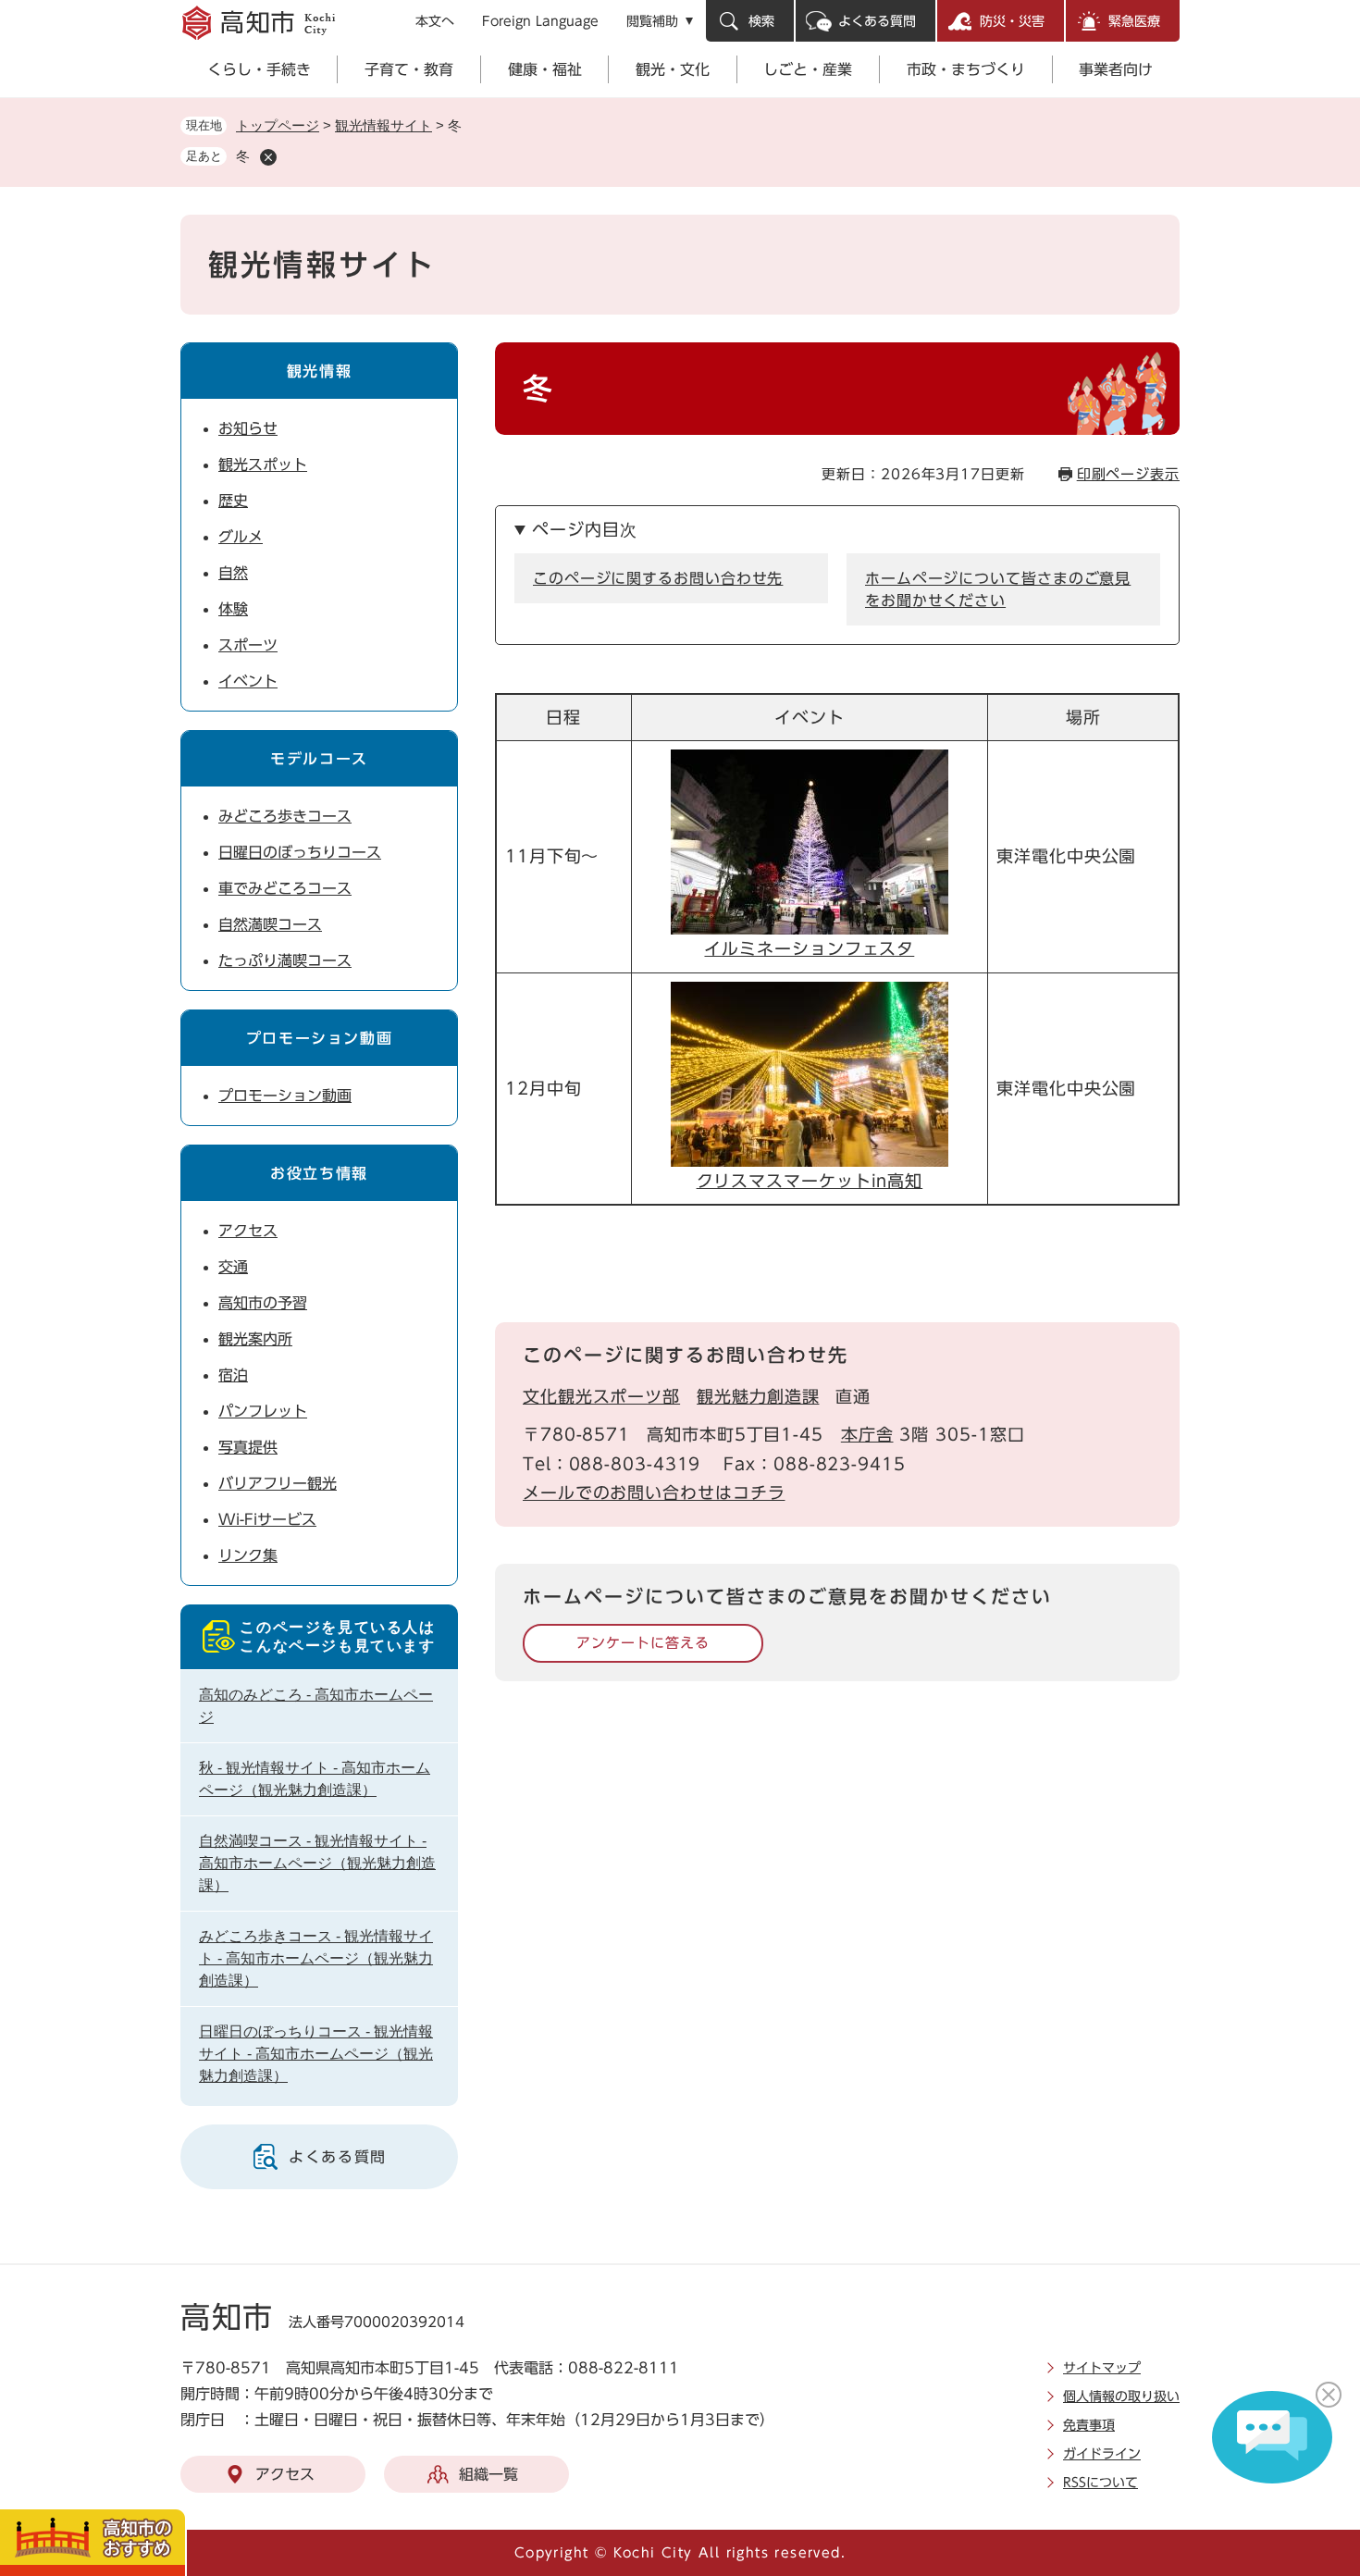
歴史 (233, 501)
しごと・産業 (808, 69)
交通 (233, 1267)
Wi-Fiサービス (267, 1519)
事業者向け (1116, 69)
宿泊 (233, 1375)
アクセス (248, 1231)
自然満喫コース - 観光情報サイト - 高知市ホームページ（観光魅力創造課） (317, 1863)
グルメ (241, 537)
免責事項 (1089, 2425)
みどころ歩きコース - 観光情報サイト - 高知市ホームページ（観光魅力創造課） (316, 1958)
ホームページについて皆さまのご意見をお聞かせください (998, 589)
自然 (233, 573)
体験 (233, 609)
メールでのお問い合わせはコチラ (654, 1492)
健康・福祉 (545, 69)
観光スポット (263, 464)
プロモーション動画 (285, 1096)
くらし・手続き (259, 69)
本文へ (435, 21)
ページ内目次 (584, 529)
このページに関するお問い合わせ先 (658, 578)
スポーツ (248, 645)
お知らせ (248, 428)
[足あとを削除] (268, 157)
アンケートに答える (643, 1643)
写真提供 (248, 1447)
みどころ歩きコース (285, 816)
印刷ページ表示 (1128, 474)
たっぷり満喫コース (285, 960)
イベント (248, 681)
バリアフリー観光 (278, 1483)
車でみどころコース (285, 888)
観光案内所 (255, 1339)
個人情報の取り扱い (1121, 2396)
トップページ (278, 125)
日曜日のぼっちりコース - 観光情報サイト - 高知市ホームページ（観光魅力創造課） (316, 2054)
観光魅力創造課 (758, 1396)
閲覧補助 (652, 21)
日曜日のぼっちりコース (300, 852)
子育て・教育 (409, 69)
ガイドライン (1102, 2454)
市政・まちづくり (966, 69)
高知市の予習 (263, 1303)
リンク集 (248, 1555)
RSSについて (1100, 2483)
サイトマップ (1102, 2368)
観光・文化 (673, 69)
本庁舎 (867, 1434)
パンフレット (263, 1411)
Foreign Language (540, 21)
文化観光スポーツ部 (601, 1396)
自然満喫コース (270, 924)
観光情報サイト (383, 125)
